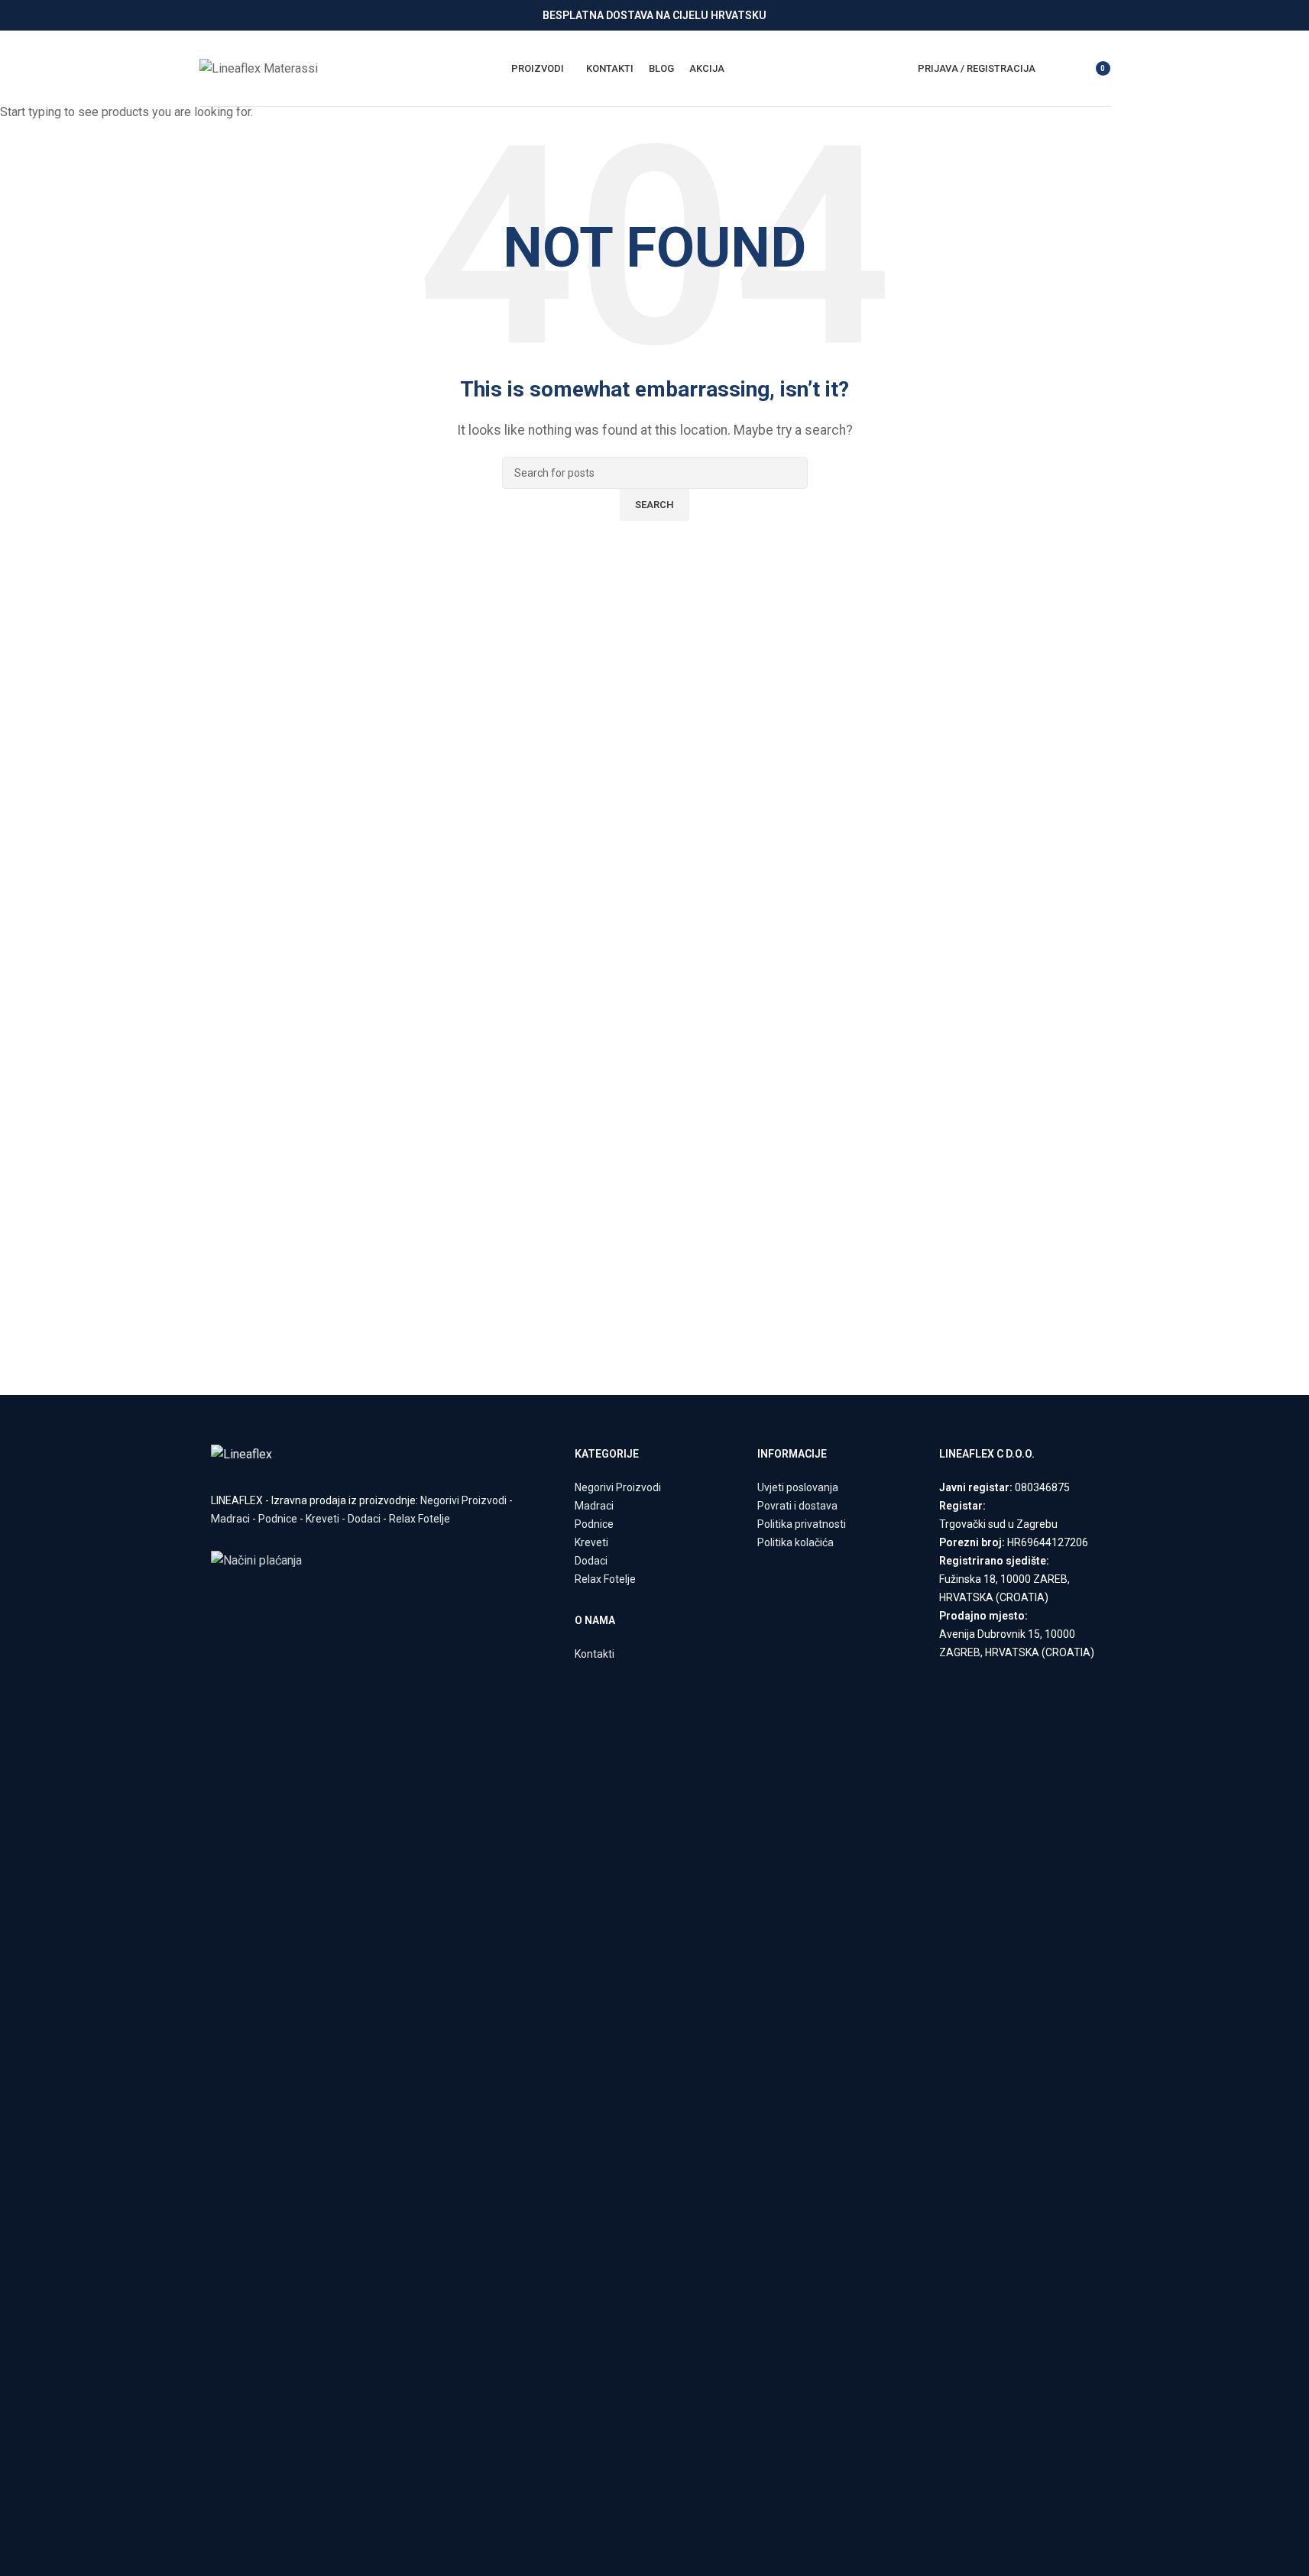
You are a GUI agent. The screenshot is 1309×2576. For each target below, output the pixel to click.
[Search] (1057, 69)
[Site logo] (259, 68)
